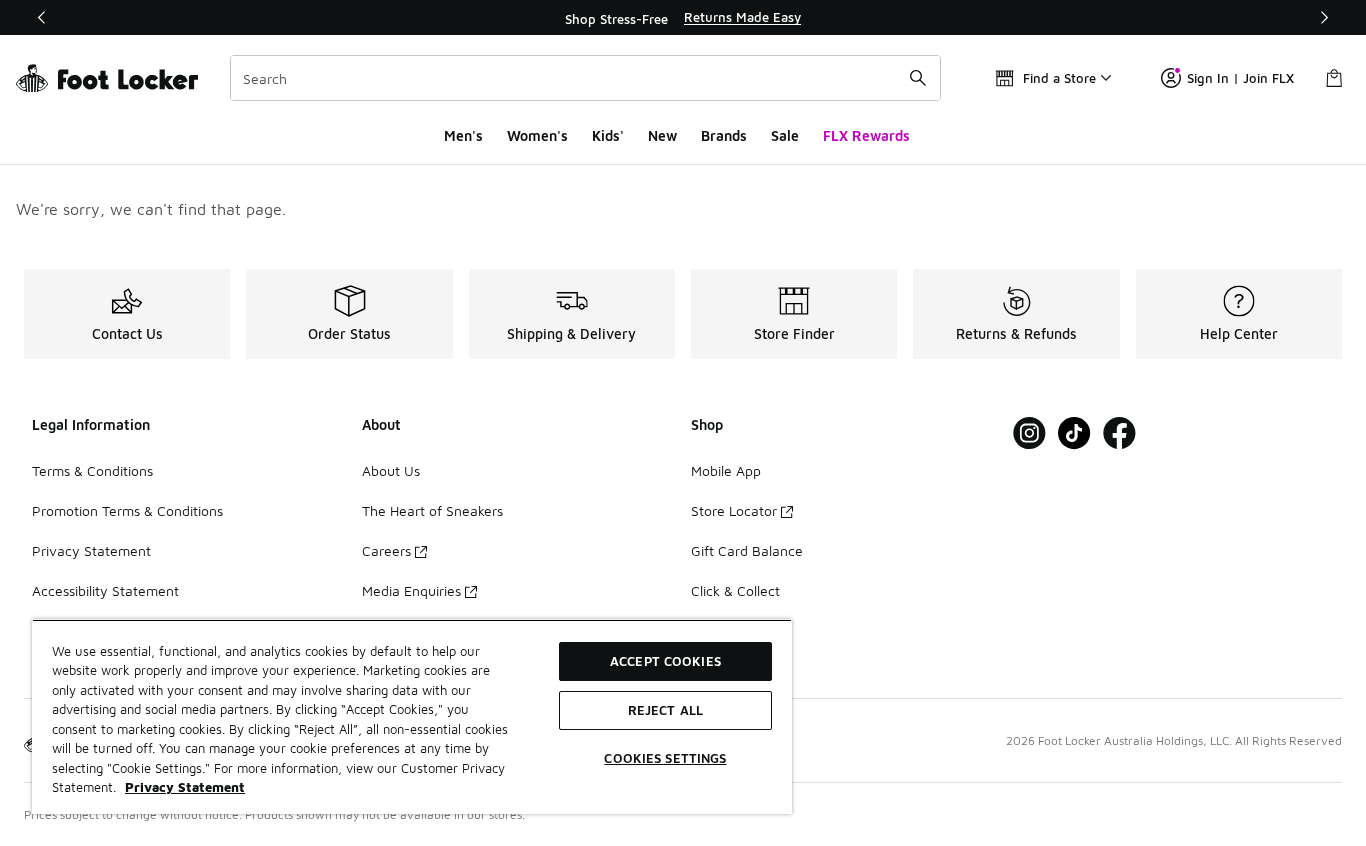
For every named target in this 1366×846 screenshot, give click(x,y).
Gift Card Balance (747, 550)
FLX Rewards (866, 135)
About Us (391, 470)
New (662, 135)
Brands (724, 135)
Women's (537, 135)
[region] (683, 18)
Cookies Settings (665, 758)
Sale (785, 135)
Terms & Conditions (92, 470)
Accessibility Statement (105, 590)
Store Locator (734, 510)
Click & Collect (735, 590)
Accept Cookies (665, 661)
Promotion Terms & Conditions (127, 510)
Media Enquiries (411, 590)
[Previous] (42, 17)
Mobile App (726, 470)
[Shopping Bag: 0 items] (1334, 78)
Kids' (608, 135)
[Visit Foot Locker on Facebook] (1119, 433)
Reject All (665, 710)
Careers (386, 550)
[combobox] (585, 78)
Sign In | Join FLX (1240, 78)
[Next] (1324, 17)
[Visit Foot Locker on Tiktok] (1074, 433)
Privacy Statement (91, 550)
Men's (463, 135)
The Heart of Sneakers (432, 510)
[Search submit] (918, 78)
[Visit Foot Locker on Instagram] (1029, 433)
